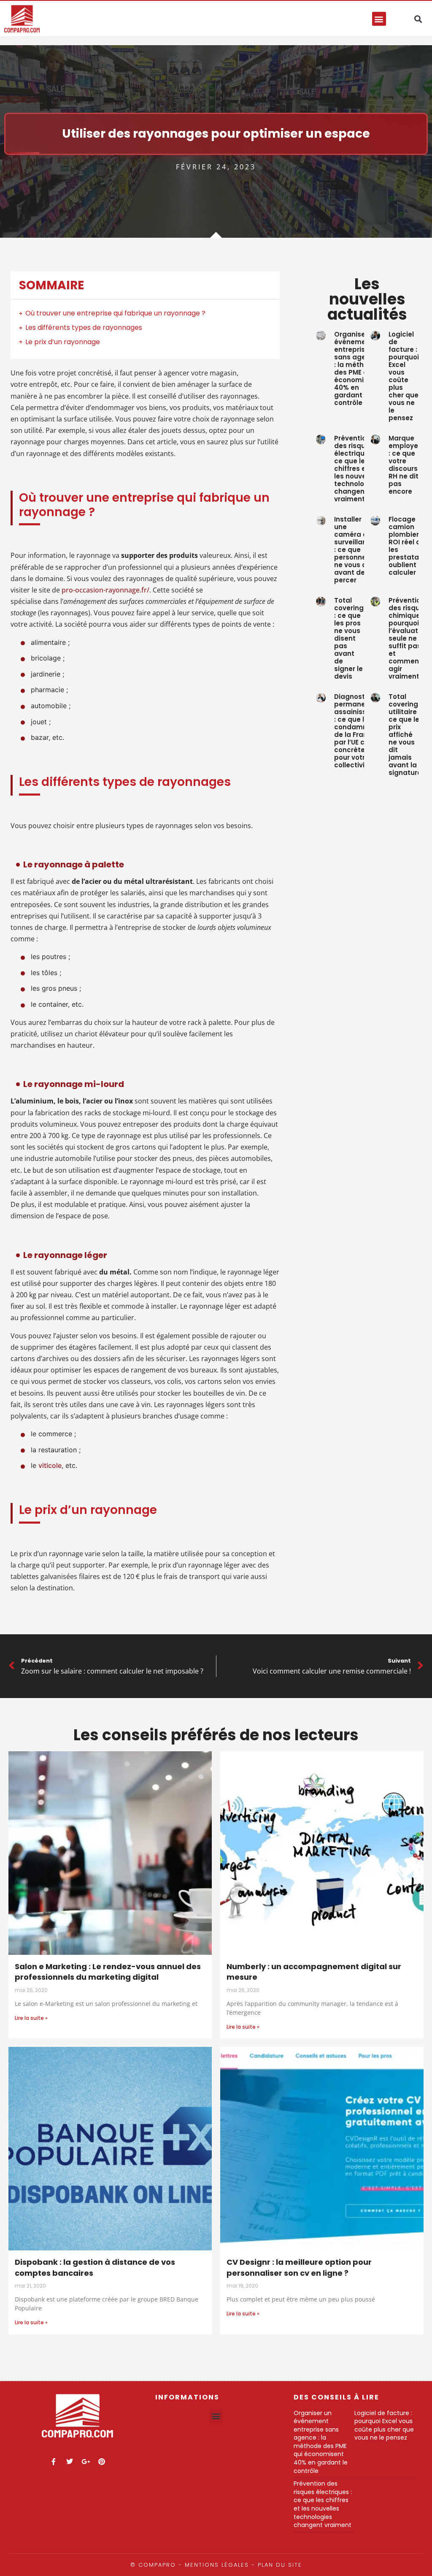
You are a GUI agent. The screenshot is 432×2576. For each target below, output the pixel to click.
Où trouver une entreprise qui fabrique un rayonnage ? (115, 313)
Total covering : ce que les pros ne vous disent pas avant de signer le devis (349, 638)
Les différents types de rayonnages (84, 327)
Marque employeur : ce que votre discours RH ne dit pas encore (407, 465)
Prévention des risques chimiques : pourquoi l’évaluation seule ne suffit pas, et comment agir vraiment (408, 638)
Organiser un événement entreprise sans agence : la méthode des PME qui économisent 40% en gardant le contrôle (356, 368)
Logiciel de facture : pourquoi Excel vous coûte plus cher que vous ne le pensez (404, 376)
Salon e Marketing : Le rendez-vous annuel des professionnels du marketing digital (108, 1972)
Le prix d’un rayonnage (63, 342)
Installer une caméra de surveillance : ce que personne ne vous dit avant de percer (355, 550)
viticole (50, 1465)
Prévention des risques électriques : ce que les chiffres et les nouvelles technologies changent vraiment (356, 469)
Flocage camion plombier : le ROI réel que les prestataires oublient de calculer (410, 546)
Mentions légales (217, 2565)
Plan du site (280, 2565)
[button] (379, 19)
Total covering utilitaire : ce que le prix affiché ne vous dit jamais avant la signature (405, 735)
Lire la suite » (31, 2018)
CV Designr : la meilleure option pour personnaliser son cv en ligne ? (299, 2268)
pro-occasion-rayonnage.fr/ (105, 590)
